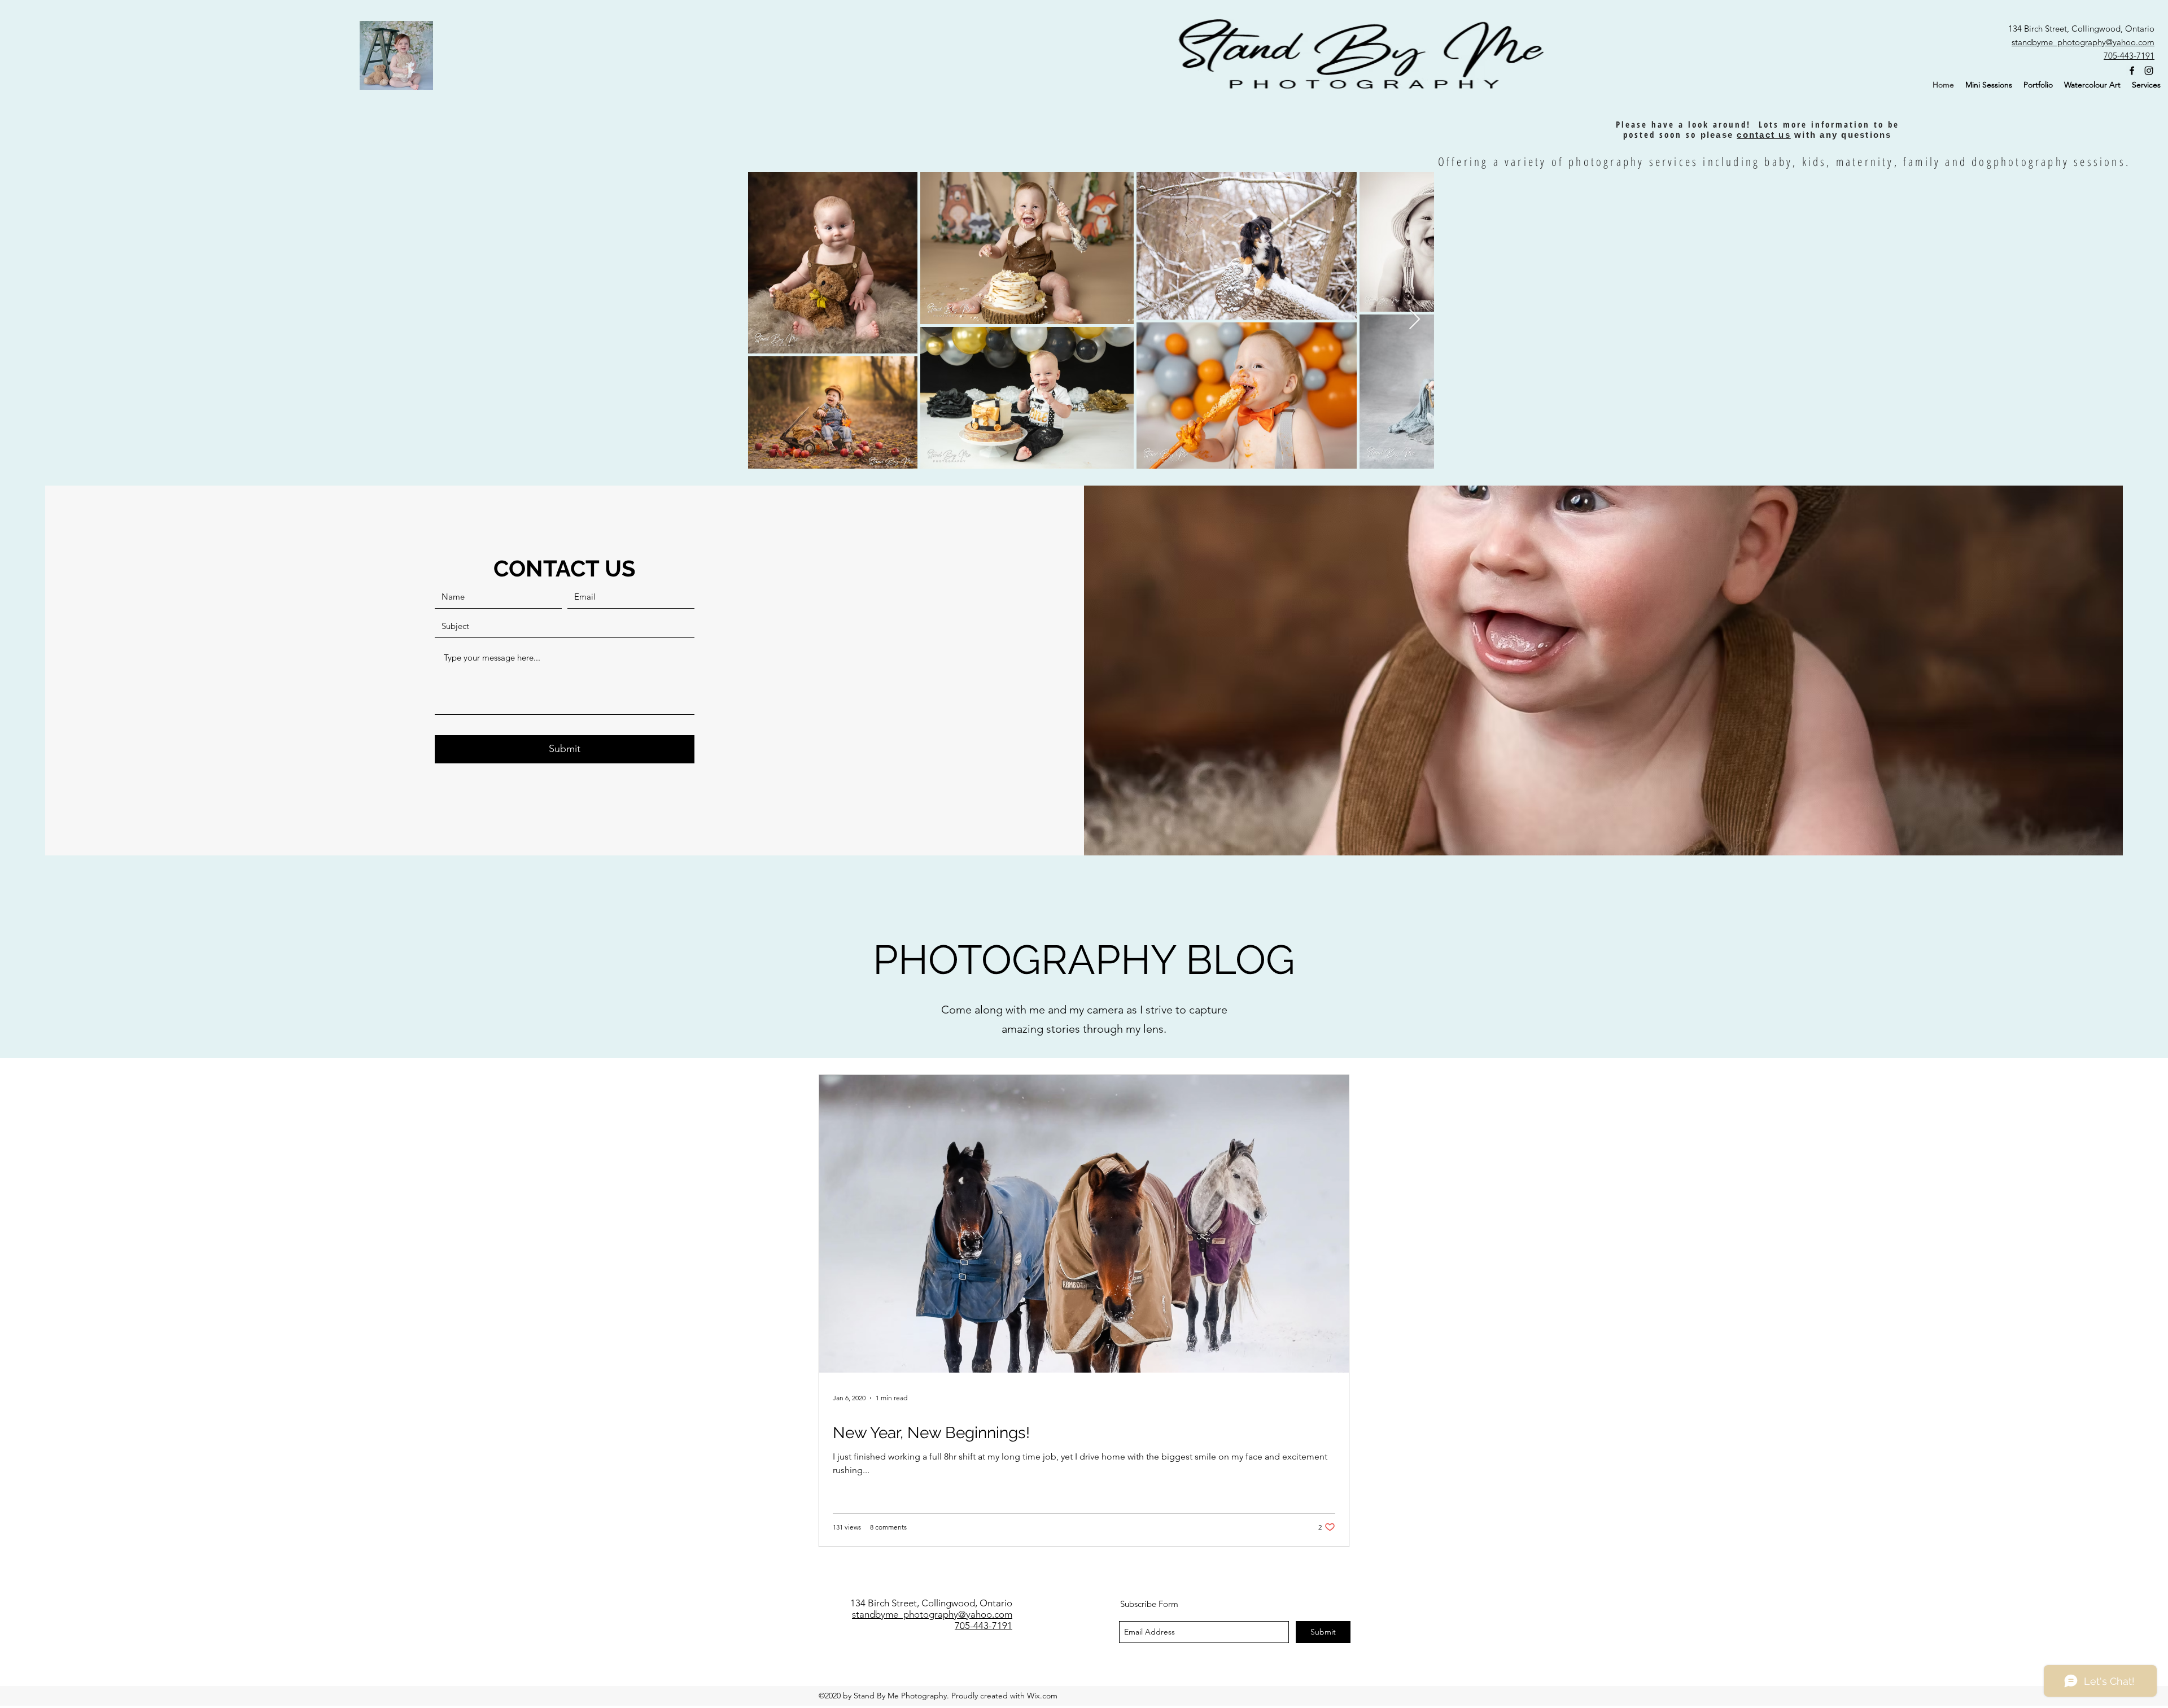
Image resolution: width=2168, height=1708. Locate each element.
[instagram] (2149, 71)
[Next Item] (1415, 320)
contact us (1764, 135)
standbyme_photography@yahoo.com (2083, 42)
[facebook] (2132, 71)
